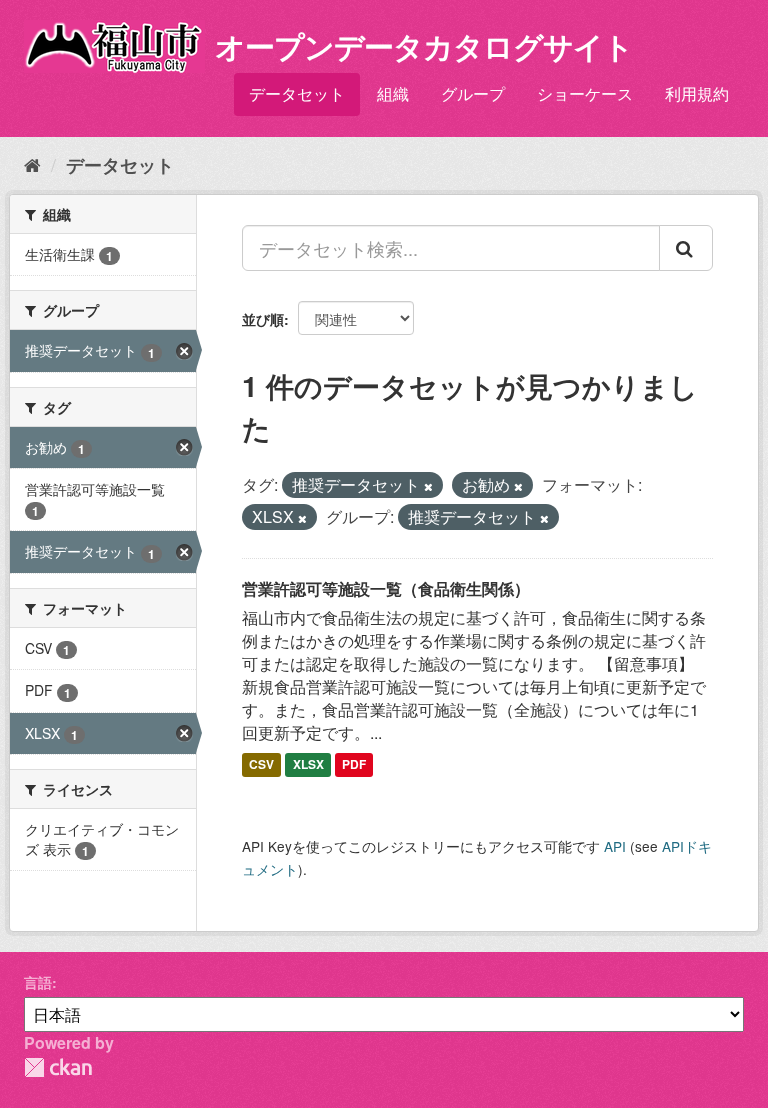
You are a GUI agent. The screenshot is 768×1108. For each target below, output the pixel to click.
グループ (473, 93)
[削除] (428, 486)
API (615, 846)
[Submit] (686, 248)
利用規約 (697, 93)
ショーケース (585, 93)
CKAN (58, 1067)
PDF (354, 764)
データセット (297, 93)
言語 (38, 982)
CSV (261, 764)
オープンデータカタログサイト (424, 45)
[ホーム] (32, 164)
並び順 (263, 319)
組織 (393, 93)
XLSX (308, 764)
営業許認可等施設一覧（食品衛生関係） (386, 588)
